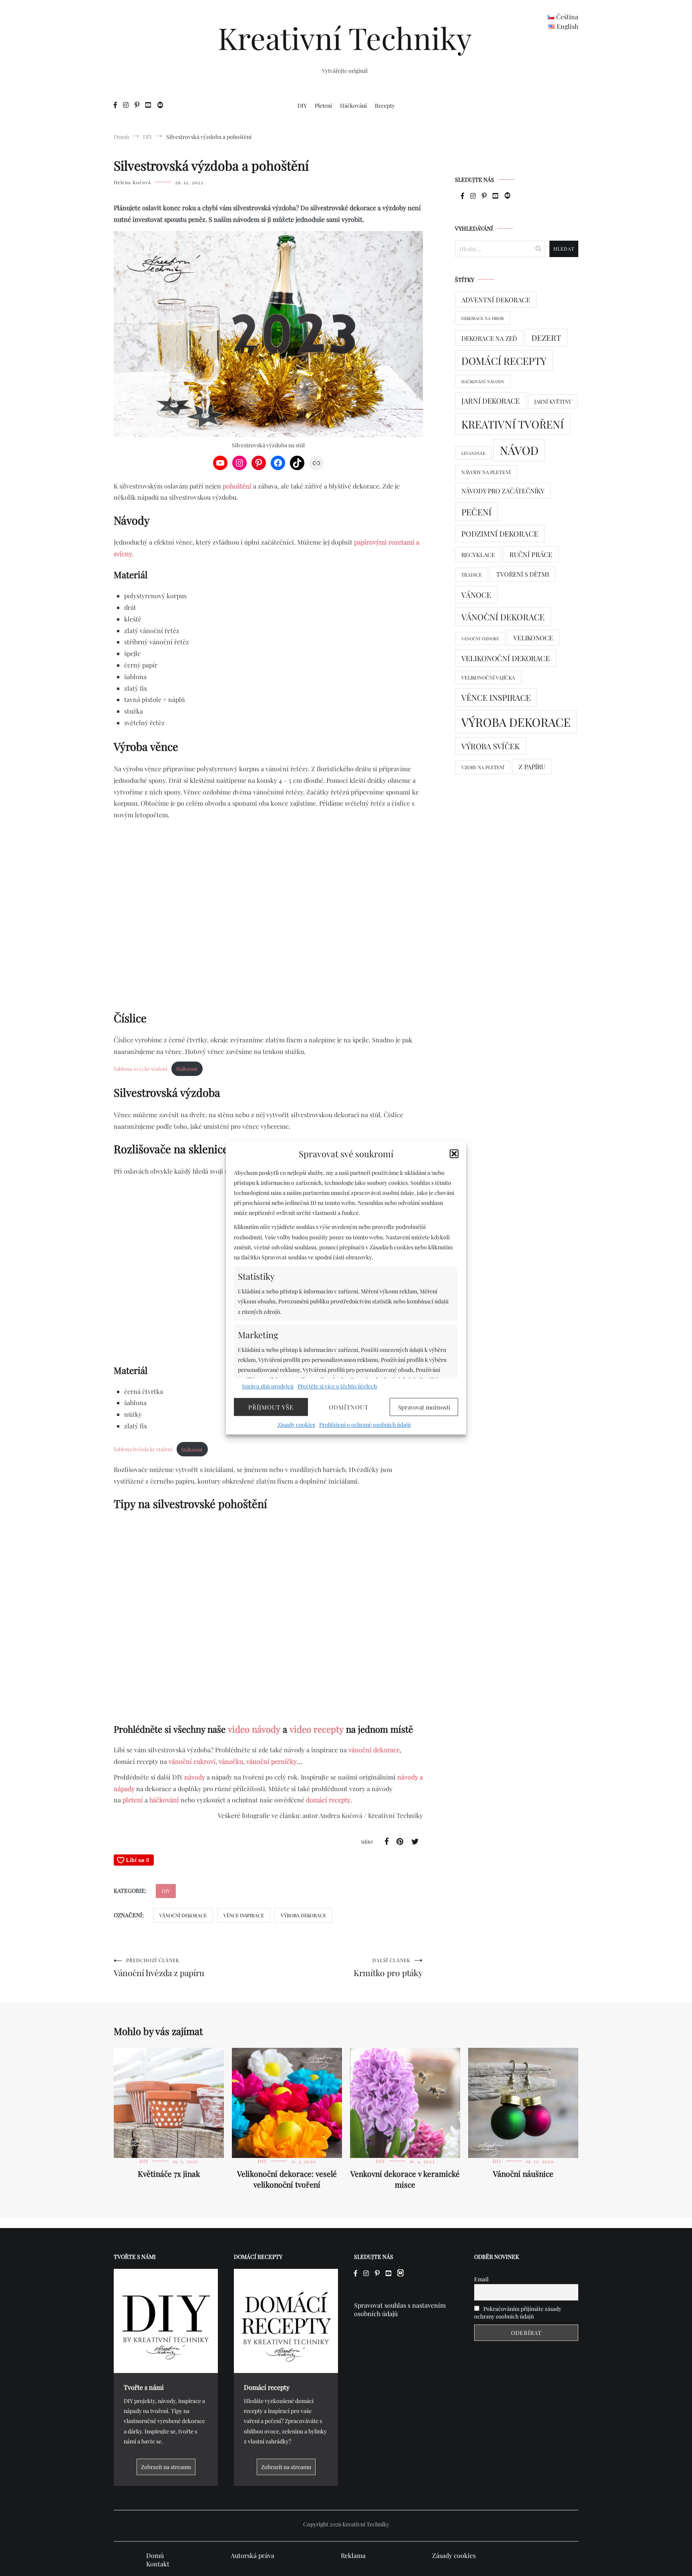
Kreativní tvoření (513, 424)
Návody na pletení (486, 472)
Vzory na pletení (483, 767)
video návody (254, 1729)
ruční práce (531, 554)
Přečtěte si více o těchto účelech (337, 1386)
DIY (302, 106)
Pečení (476, 512)
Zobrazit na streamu (166, 2467)
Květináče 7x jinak (169, 2174)
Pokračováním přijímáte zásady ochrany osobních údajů (518, 2313)
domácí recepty (328, 1800)
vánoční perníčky (272, 1761)
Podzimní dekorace (500, 534)
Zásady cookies (296, 1425)
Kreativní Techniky (345, 38)
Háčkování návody (483, 381)
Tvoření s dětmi (523, 574)
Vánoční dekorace (183, 1915)
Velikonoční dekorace (506, 658)
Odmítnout (349, 1407)
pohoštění (237, 486)
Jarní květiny (553, 401)
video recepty (317, 1729)
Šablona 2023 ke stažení (141, 1069)
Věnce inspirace (244, 1915)
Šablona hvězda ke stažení (143, 1449)
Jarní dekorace (491, 401)
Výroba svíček (491, 746)
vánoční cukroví (192, 1761)
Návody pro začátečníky (503, 491)
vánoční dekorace (374, 1750)
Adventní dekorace (496, 300)
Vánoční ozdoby (480, 638)
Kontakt (158, 2564)
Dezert (546, 338)
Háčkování (353, 106)
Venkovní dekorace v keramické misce (405, 2179)
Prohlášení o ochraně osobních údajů (365, 1425)
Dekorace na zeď (489, 338)
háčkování (164, 1800)
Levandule (473, 453)
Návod (519, 450)
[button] (454, 1154)
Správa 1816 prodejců (268, 1386)
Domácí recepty (504, 361)
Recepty (385, 106)
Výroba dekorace (303, 1915)
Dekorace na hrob (483, 318)
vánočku (231, 1761)
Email (481, 2279)
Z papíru (532, 767)
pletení (133, 1800)
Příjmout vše (271, 1407)
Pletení (323, 106)
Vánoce (476, 595)
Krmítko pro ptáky (388, 1968)
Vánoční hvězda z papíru (159, 1968)
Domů (155, 2555)
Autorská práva (252, 2555)
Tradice (472, 575)
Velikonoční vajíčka (488, 678)
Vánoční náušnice (523, 2174)
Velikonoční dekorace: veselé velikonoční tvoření (287, 2179)
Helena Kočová (132, 182)
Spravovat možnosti (424, 1407)
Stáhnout (187, 1069)
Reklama (353, 2555)
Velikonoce (533, 638)
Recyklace (478, 555)
